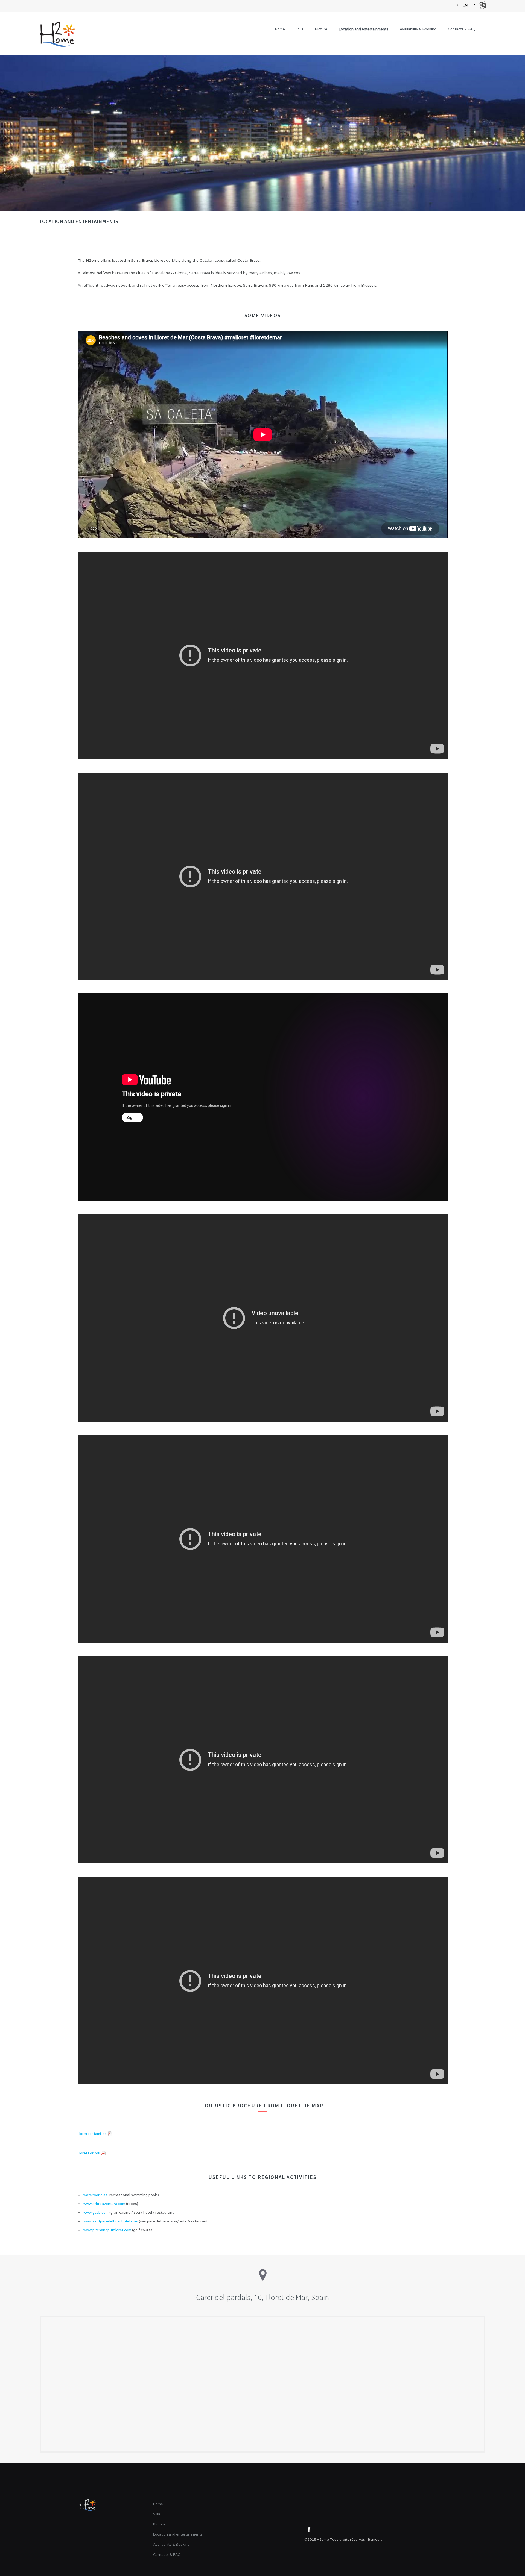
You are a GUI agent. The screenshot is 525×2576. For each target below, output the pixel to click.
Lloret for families (92, 2134)
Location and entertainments (364, 29)
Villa (300, 29)
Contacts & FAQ (462, 29)
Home (280, 29)
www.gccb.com (96, 2212)
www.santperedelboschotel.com (111, 2221)
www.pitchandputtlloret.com (107, 2230)
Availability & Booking (418, 29)
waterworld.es (95, 2195)
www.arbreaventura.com (104, 2204)
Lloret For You (89, 2153)
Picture (321, 29)
